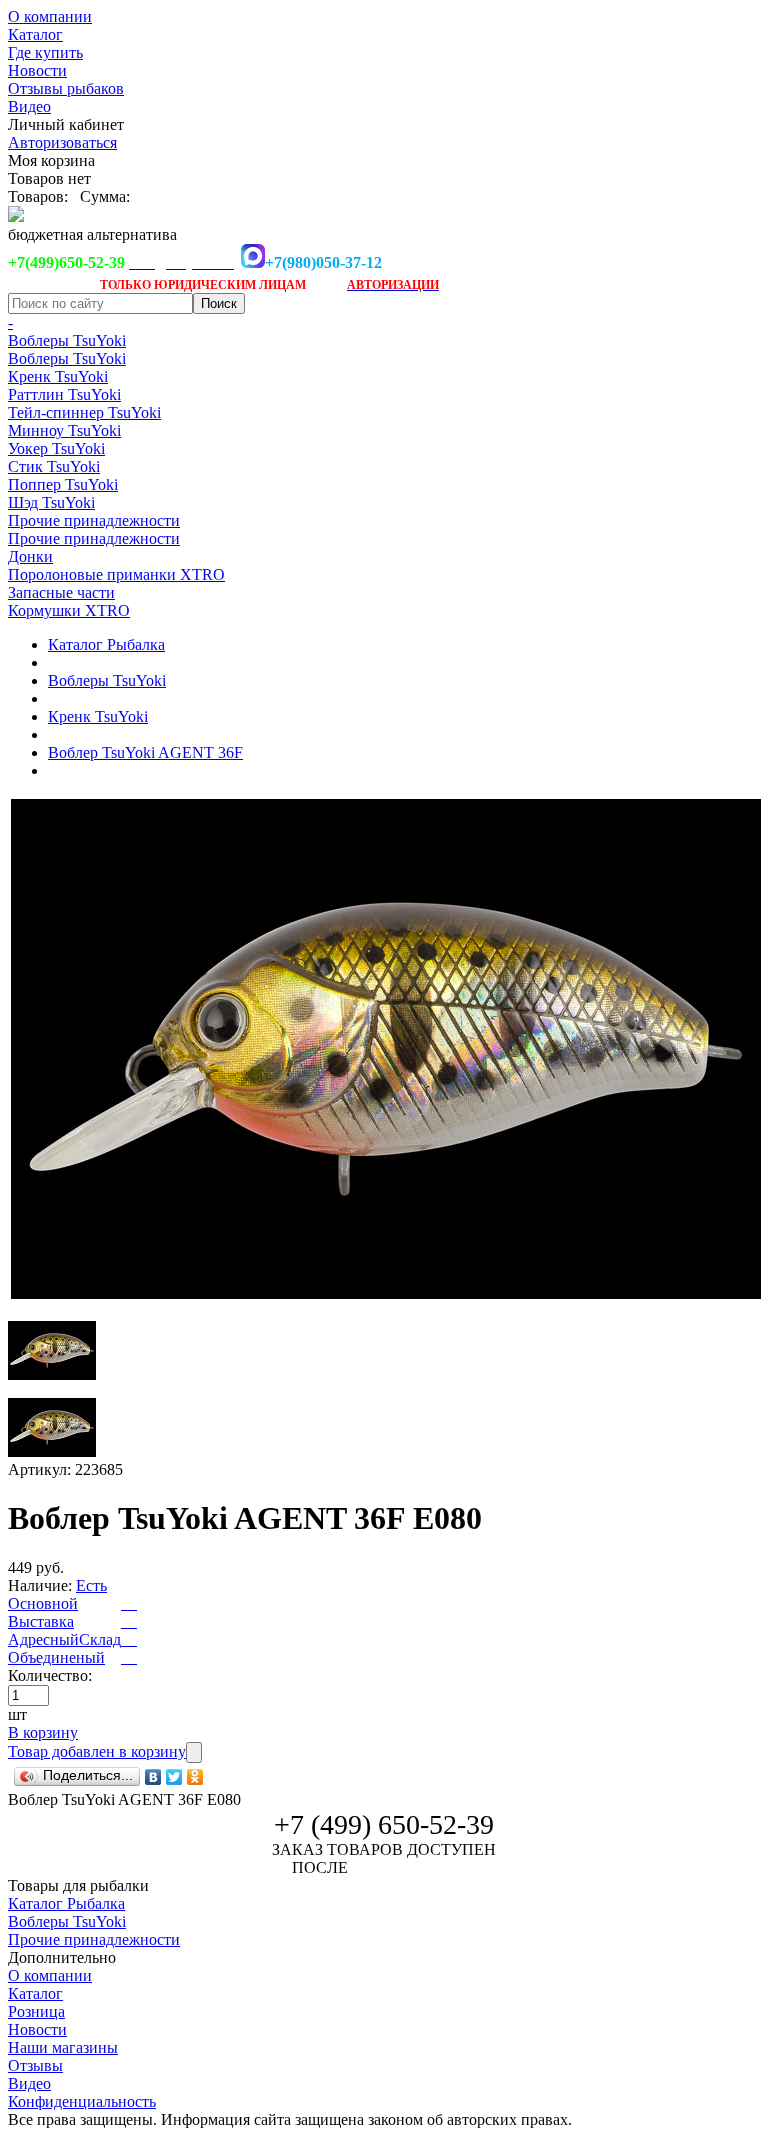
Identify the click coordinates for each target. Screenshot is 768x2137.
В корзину (43, 1732)
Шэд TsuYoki (51, 502)
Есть (91, 1585)
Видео (29, 106)
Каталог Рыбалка (106, 644)
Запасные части (61, 592)
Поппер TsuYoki (63, 484)
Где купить (45, 52)
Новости (37, 70)
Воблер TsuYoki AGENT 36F (145, 752)
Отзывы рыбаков (66, 88)
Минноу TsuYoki (64, 430)
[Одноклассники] (195, 1777)
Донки (30, 556)
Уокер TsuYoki (56, 448)
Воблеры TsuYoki (67, 340)
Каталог (35, 34)
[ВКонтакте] (153, 1777)
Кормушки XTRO (69, 610)
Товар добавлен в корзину (97, 1751)
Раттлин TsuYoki (64, 394)
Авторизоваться (62, 142)
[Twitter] (174, 1777)
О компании (50, 16)
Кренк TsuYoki (58, 376)
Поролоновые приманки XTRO (116, 574)
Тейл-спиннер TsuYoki (84, 412)
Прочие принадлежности (94, 520)
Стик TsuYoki (54, 466)
